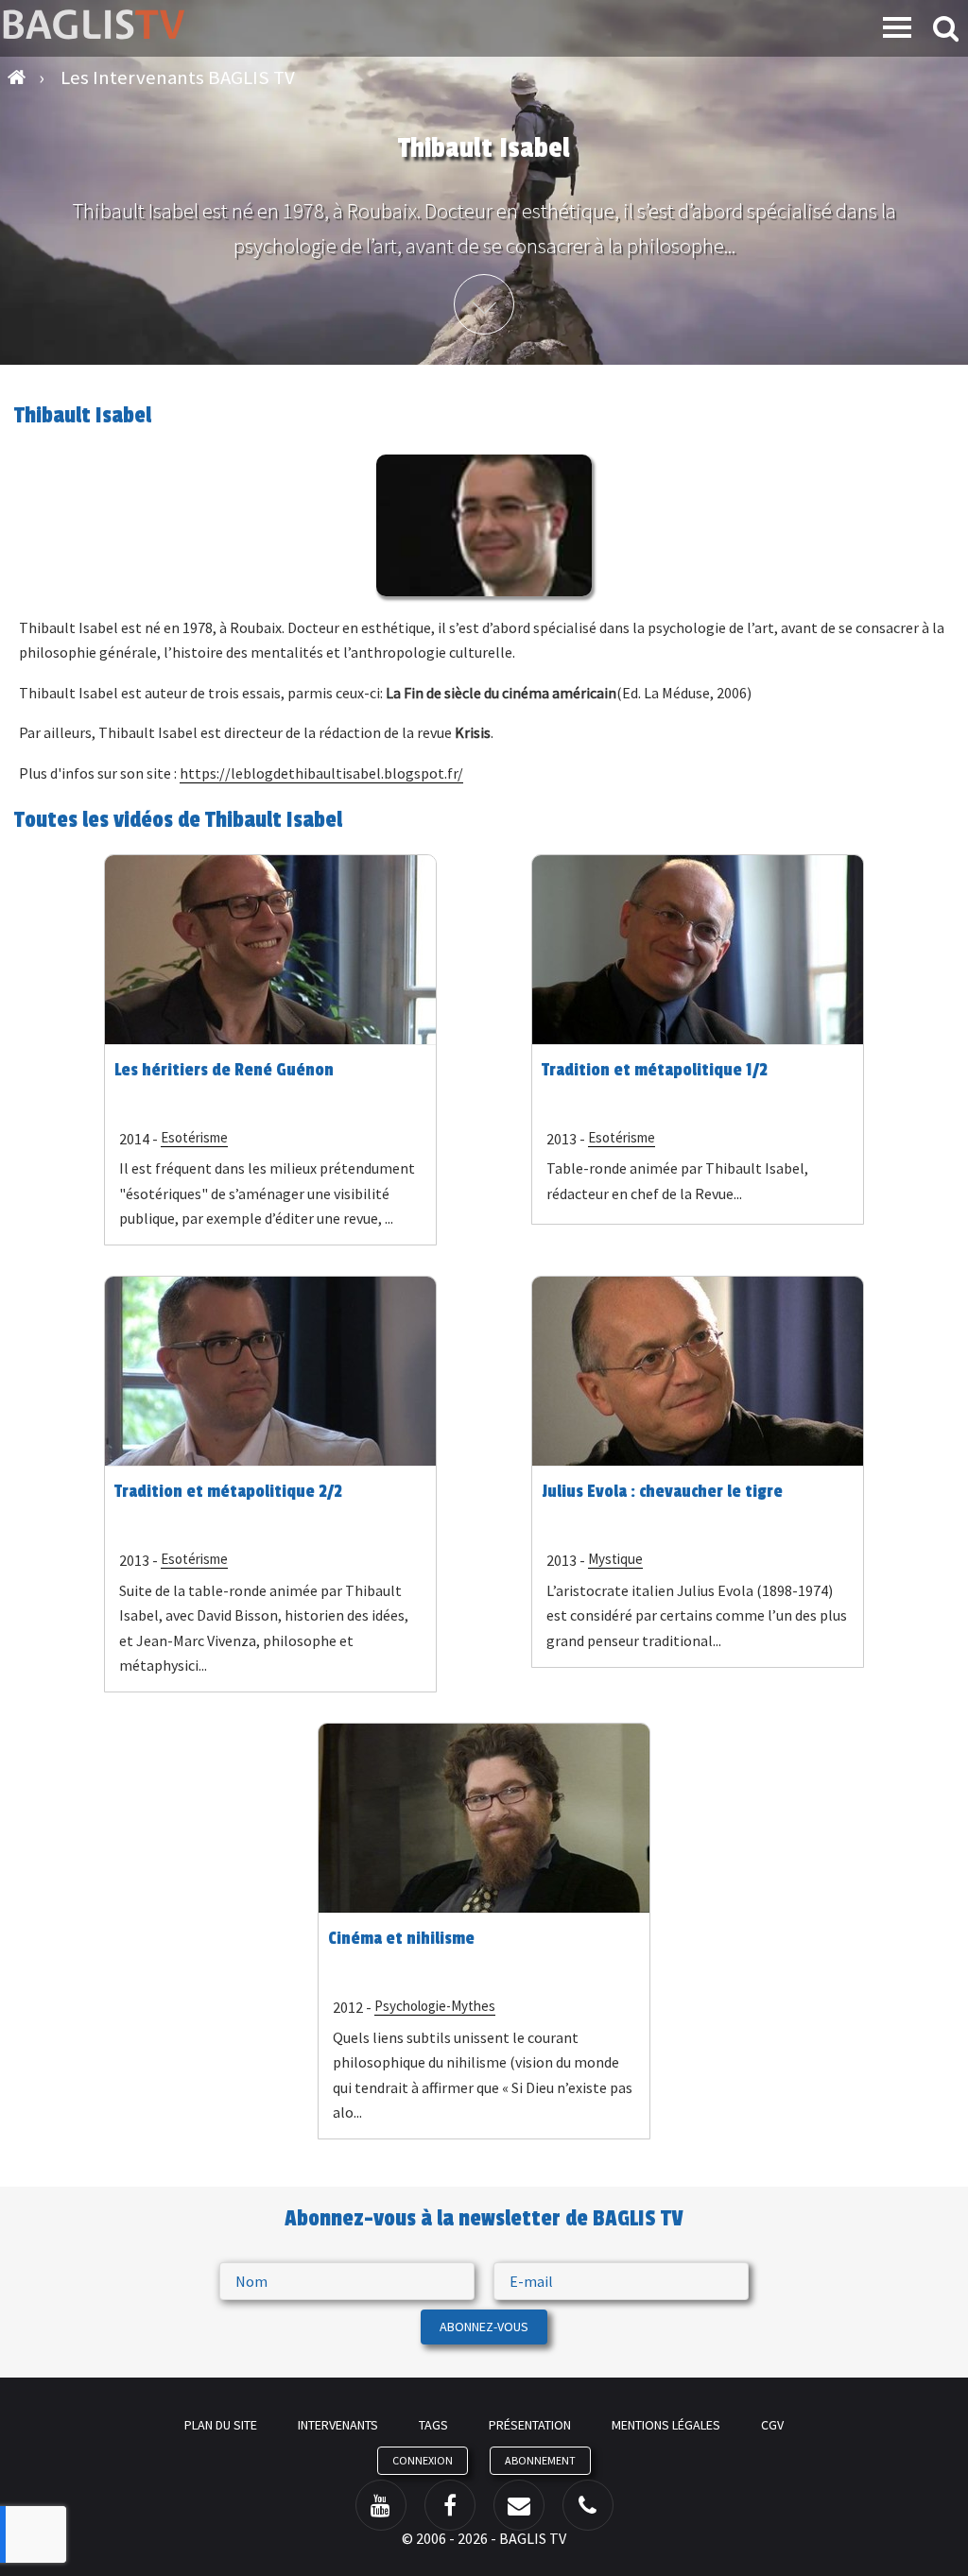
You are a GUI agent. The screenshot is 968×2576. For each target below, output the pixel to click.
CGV (772, 2425)
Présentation (530, 2425)
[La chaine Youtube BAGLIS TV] (381, 2505)
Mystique (615, 1559)
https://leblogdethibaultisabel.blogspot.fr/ (321, 773)
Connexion (423, 2460)
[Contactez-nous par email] (519, 2505)
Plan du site (221, 2425)
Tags (433, 2425)
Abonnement (540, 2460)
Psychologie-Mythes (435, 2006)
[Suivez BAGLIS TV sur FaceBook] (450, 2505)
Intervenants (338, 2425)
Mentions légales (666, 2425)
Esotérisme (194, 1137)
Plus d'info (484, 304)
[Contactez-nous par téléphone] (588, 2505)
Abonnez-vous (484, 2327)
